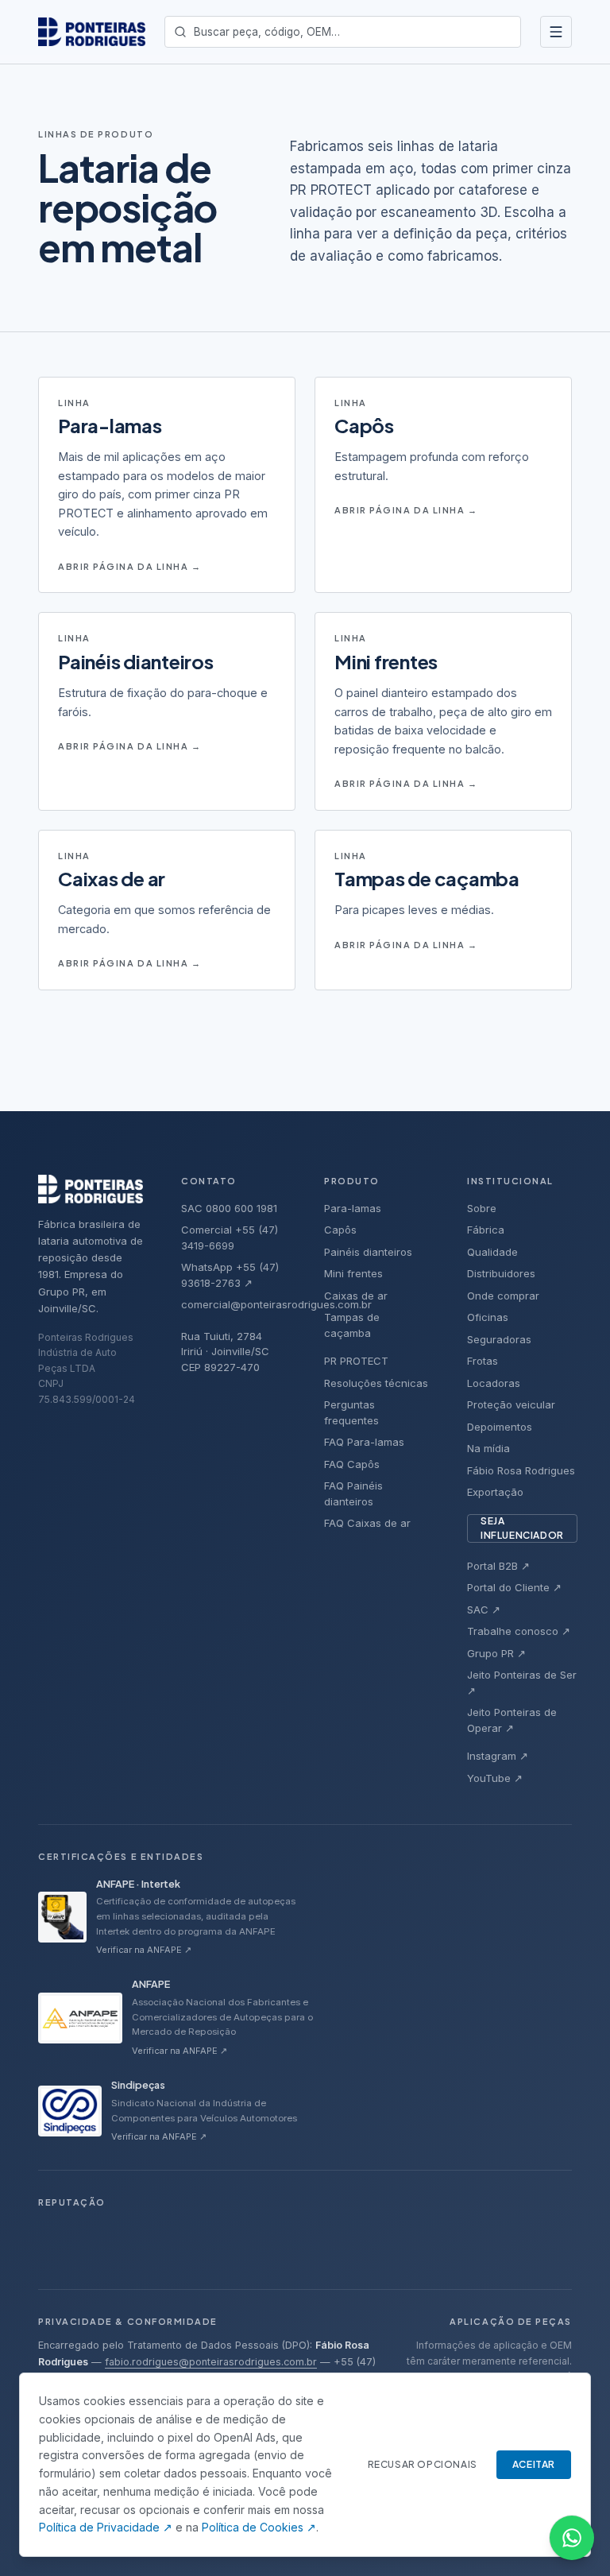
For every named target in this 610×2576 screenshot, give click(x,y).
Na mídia (488, 1448)
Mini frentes (353, 1273)
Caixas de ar (356, 1296)
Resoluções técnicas (376, 1383)
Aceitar (534, 2464)
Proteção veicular (511, 1404)
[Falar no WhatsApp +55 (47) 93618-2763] (572, 2538)
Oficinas (488, 1317)
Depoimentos (500, 1427)
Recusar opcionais (423, 2464)
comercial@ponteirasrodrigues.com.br (276, 1304)
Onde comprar (503, 1296)
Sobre (482, 1208)
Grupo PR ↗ (496, 1653)
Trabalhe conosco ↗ (519, 1631)
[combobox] (343, 32)
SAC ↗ (484, 1610)
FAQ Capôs (352, 1464)
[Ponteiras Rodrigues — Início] (92, 32)
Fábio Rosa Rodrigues (521, 1470)
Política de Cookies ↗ (259, 2527)
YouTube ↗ (495, 1778)
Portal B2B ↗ (498, 1566)
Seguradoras (499, 1339)
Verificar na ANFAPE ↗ (144, 1950)
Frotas (483, 1361)
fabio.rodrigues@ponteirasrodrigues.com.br (211, 2362)
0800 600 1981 (241, 1208)
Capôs (340, 1230)
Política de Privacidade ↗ (106, 2527)
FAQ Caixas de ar (367, 1523)
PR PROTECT (356, 1361)
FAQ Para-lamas (364, 1442)
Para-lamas (353, 1208)
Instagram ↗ (498, 1756)
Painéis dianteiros (368, 1252)
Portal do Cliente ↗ (514, 1587)
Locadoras (494, 1383)
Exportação (495, 1492)
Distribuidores (501, 1273)
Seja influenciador (522, 1528)
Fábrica (486, 1230)
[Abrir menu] (556, 32)
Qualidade (492, 1252)
